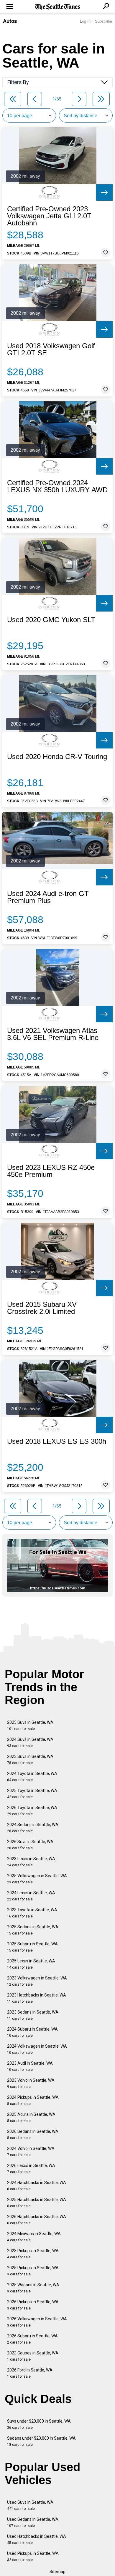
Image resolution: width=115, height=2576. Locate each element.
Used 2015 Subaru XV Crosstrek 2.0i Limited (42, 1308)
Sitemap (57, 2572)
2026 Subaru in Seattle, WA (32, 2339)
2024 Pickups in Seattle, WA (33, 2100)
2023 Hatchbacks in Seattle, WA (37, 1998)
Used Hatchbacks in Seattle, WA (37, 2539)
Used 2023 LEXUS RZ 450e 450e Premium (51, 1171)
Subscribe (103, 21)
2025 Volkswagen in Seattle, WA (37, 1879)
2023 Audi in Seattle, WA (30, 2066)
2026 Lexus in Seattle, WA (31, 2169)
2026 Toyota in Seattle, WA (32, 1811)
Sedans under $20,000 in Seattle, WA (41, 2441)
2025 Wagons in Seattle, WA (33, 2288)
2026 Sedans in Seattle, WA (33, 2134)
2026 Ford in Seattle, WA (30, 2373)
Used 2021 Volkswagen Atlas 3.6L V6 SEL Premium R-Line (53, 1034)
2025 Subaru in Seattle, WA (32, 1947)
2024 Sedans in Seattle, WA (33, 1828)
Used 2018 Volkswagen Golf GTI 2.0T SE (51, 349)
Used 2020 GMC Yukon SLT (51, 620)
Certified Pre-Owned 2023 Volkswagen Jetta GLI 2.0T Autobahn (49, 216)
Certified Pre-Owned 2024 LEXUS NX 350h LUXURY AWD (57, 486)
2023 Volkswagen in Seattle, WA (37, 1981)
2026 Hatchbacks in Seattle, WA (37, 2220)
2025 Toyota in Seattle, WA (32, 1794)
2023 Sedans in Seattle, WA (33, 2015)
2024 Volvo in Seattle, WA (31, 2152)
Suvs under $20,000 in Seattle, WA (39, 2424)
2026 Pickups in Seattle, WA (33, 2305)
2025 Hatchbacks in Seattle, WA (37, 2203)
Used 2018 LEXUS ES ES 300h (57, 1441)
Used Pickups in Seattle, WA (33, 2556)
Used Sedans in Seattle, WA (33, 2522)
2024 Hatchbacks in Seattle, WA (37, 2186)
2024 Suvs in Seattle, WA (30, 1742)
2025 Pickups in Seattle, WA (33, 2271)
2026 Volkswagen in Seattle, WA (37, 2322)
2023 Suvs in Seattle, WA (30, 1760)
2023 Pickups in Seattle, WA (33, 2254)
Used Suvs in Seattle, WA (30, 2505)
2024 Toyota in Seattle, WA (32, 1777)
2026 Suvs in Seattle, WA (30, 1845)
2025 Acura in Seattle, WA (31, 2117)
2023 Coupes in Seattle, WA (33, 2356)
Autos (10, 21)
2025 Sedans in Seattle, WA (33, 1930)
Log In (85, 21)
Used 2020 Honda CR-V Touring (57, 757)
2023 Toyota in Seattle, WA (32, 1913)
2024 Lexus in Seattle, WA (31, 1896)
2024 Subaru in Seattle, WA (32, 2032)
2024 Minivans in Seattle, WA (34, 2237)
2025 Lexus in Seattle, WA (31, 1964)
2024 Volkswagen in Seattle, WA (37, 2049)
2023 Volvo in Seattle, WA (31, 2083)
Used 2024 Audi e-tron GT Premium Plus (48, 897)
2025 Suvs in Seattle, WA (30, 1725)
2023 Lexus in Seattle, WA (31, 1862)
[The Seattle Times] (58, 7)
